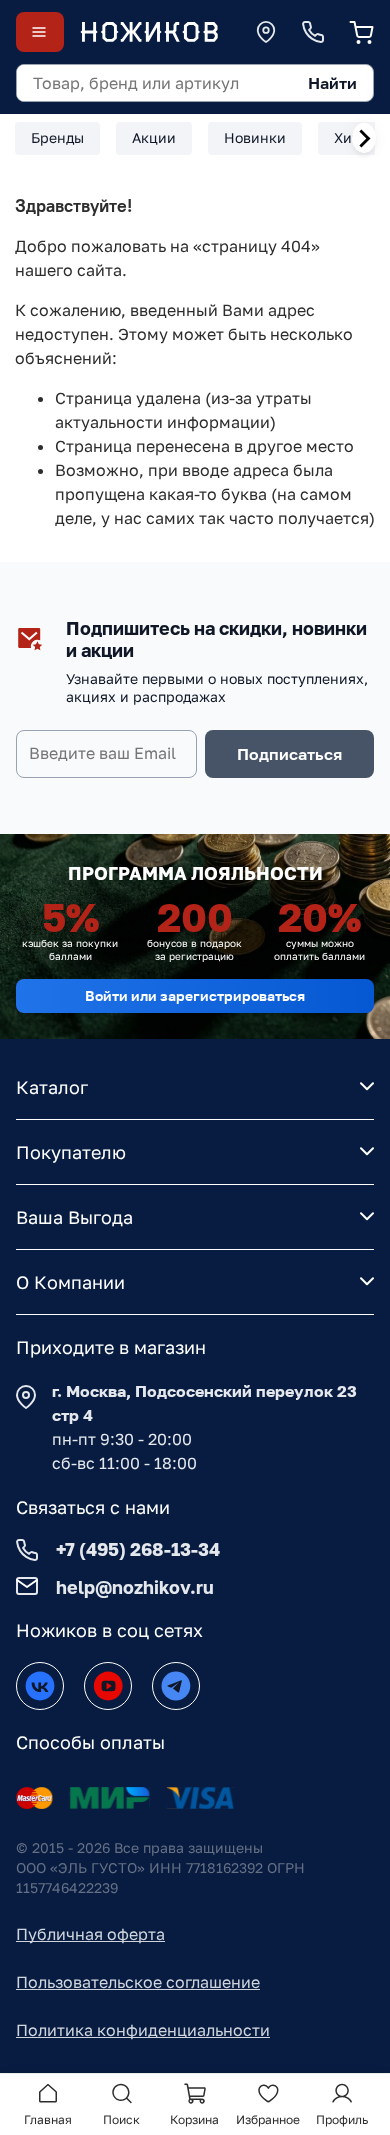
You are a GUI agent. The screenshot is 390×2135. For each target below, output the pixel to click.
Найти (332, 83)
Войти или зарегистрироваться (195, 995)
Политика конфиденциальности (143, 2030)
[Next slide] (364, 138)
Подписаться (289, 754)
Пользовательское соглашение (138, 1982)
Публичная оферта (90, 1934)
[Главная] (149, 32)
